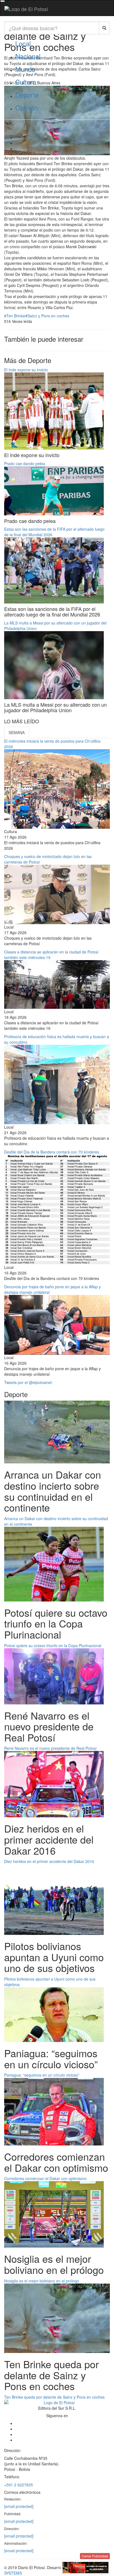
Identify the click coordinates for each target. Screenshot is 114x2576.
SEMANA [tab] (17, 732)
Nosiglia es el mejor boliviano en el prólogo (42, 2281)
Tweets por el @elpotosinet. (28, 1382)
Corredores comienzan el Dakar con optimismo (45, 2178)
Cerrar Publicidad (95, 2556)
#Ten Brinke (15, 316)
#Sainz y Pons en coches (47, 316)
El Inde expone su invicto (26, 370)
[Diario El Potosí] (26, 9)
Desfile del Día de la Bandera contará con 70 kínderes (52, 1152)
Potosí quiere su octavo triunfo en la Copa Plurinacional (53, 1645)
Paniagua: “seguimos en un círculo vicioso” (42, 2075)
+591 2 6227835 (19, 2485)
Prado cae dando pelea (25, 463)
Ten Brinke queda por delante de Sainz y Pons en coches (54, 2397)
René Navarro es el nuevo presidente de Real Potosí (50, 1748)
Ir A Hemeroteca (57, 130)
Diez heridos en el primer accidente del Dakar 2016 (49, 1861)
